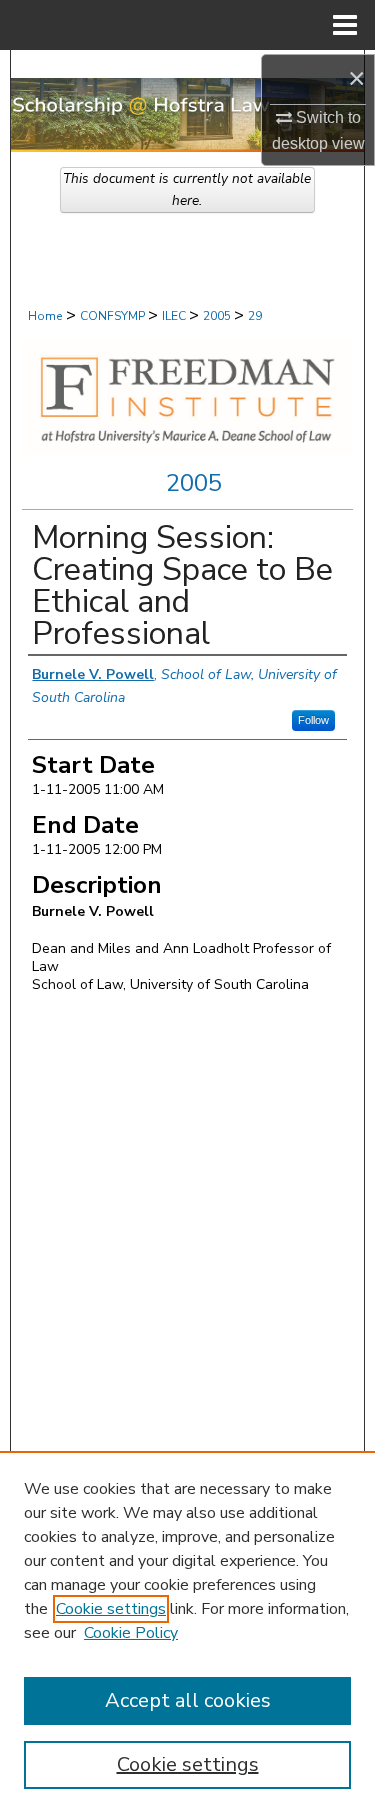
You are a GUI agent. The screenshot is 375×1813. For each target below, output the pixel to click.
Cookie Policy (131, 1633)
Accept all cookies (188, 1700)
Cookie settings (111, 1609)
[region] (187, 1632)
